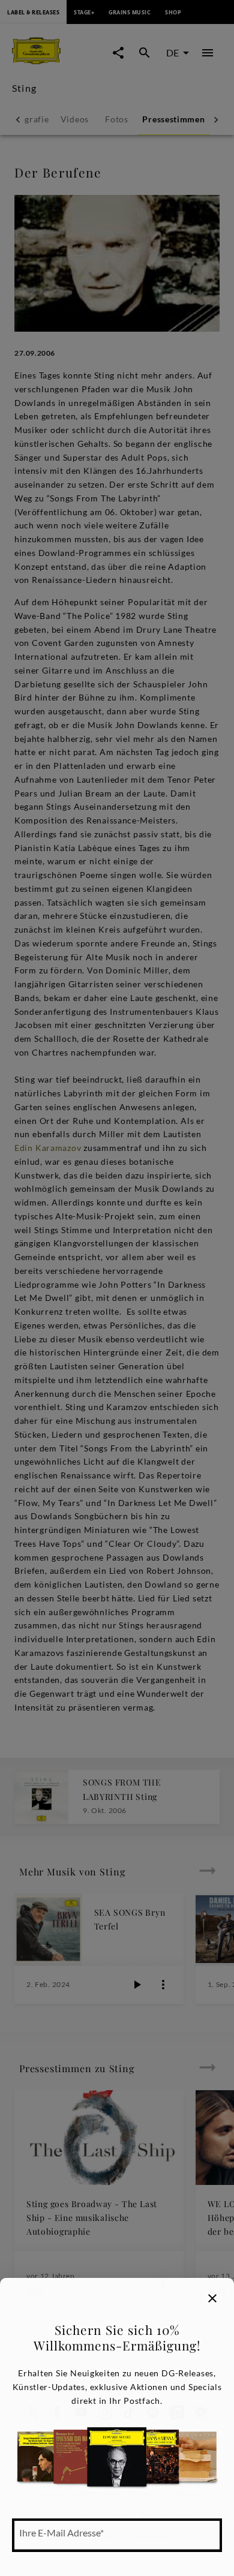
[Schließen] (212, 2298)
